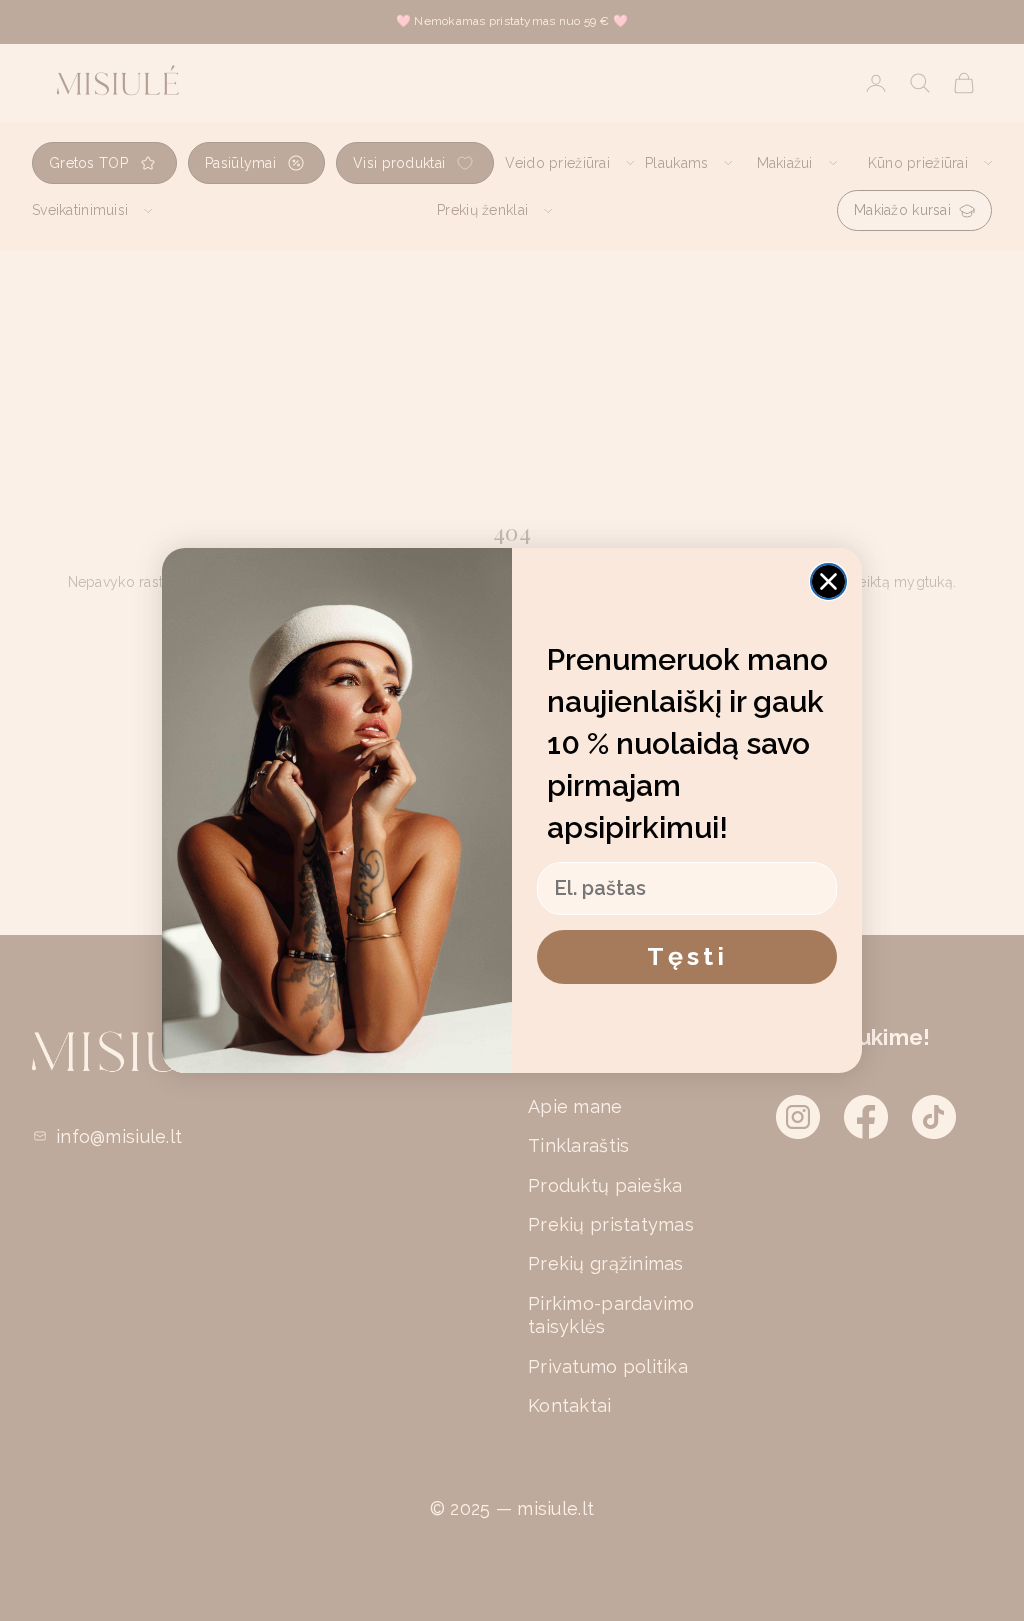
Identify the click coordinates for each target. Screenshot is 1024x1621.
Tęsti (687, 956)
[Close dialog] (828, 581)
